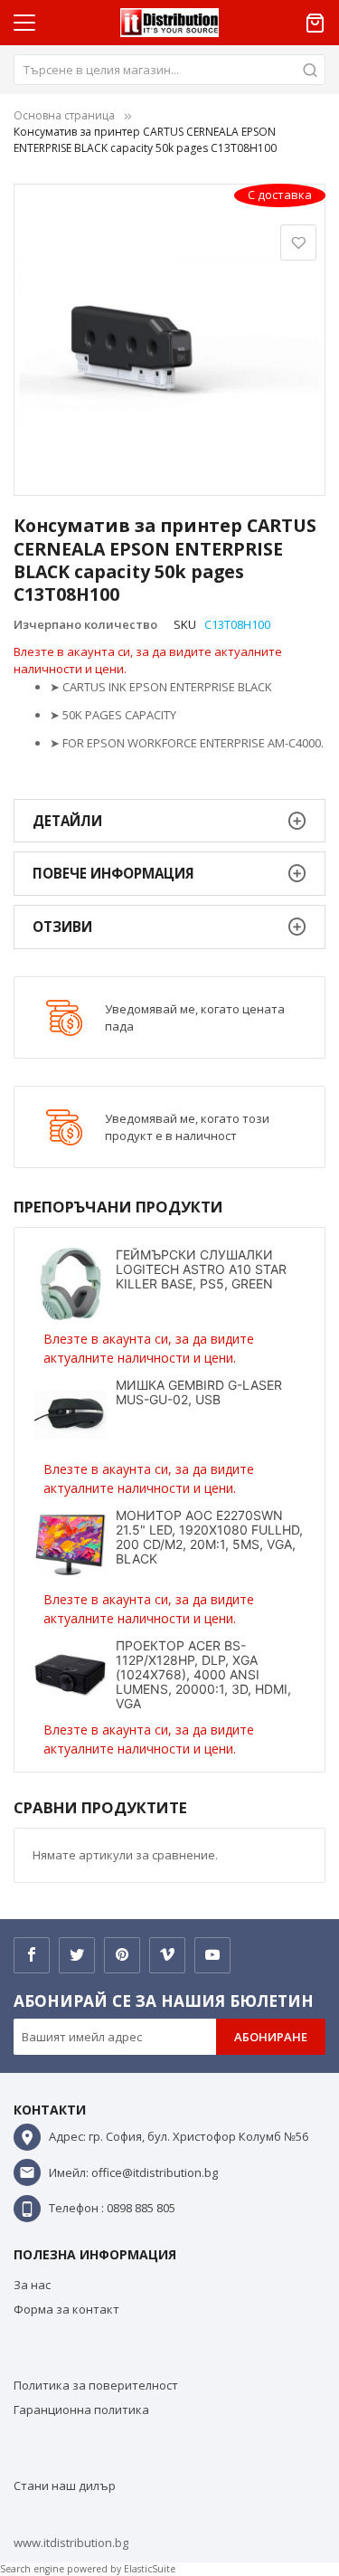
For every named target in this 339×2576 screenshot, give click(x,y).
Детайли (67, 821)
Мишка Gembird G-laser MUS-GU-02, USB (199, 1392)
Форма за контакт (66, 2309)
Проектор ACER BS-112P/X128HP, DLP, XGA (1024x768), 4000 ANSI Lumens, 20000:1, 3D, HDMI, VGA (203, 1674)
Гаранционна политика (81, 2410)
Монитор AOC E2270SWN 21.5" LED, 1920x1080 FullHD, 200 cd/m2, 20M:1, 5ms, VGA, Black (209, 1537)
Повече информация (113, 873)
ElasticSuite (150, 2569)
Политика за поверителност (96, 2385)
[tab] (169, 821)
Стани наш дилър (65, 2486)
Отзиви (62, 927)
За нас (32, 2285)
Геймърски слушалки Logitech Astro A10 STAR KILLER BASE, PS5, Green (201, 1269)
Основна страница (64, 115)
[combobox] (169, 70)
